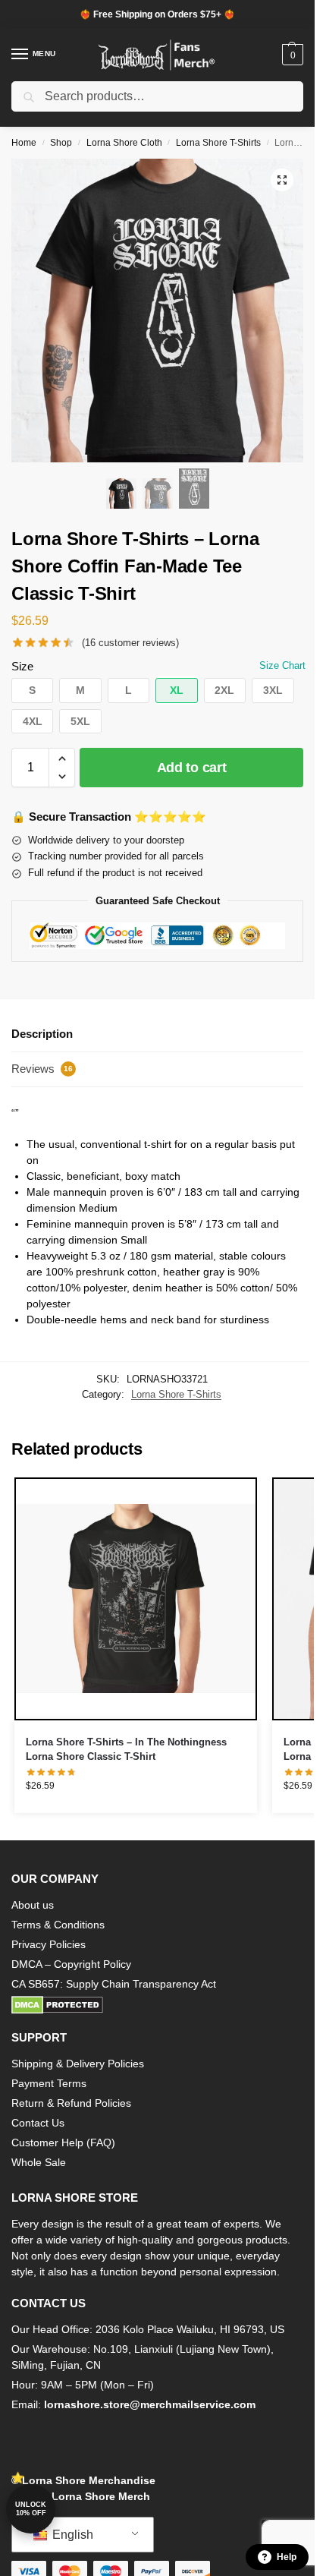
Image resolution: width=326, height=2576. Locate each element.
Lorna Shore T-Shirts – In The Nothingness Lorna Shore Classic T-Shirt (126, 1750)
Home (24, 143)
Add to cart (192, 768)
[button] (291, 55)
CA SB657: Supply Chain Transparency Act (114, 1984)
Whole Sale (39, 2162)
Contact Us (38, 2123)
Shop (61, 143)
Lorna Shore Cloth (124, 143)
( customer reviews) (130, 643)
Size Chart (282, 665)
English (71, 2535)
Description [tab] (42, 1034)
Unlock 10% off (31, 2509)
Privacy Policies (49, 1944)
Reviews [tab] (42, 1069)
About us (33, 1905)
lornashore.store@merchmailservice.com (150, 2404)
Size (22, 666)
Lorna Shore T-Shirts (218, 143)
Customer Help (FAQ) (63, 2142)
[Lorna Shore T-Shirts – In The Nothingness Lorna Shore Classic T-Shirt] (136, 1599)
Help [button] (287, 2557)
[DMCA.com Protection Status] (157, 2005)
